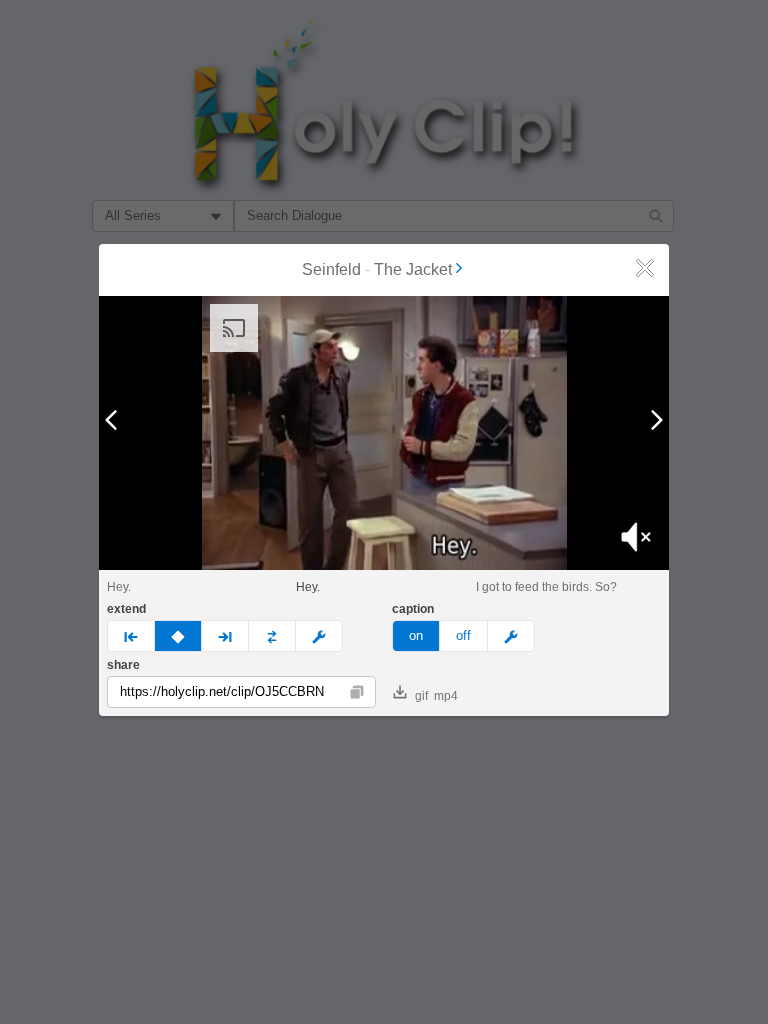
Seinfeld (331, 269)
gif (421, 696)
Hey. (119, 587)
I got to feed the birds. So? (546, 587)
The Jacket (413, 269)
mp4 (446, 696)
